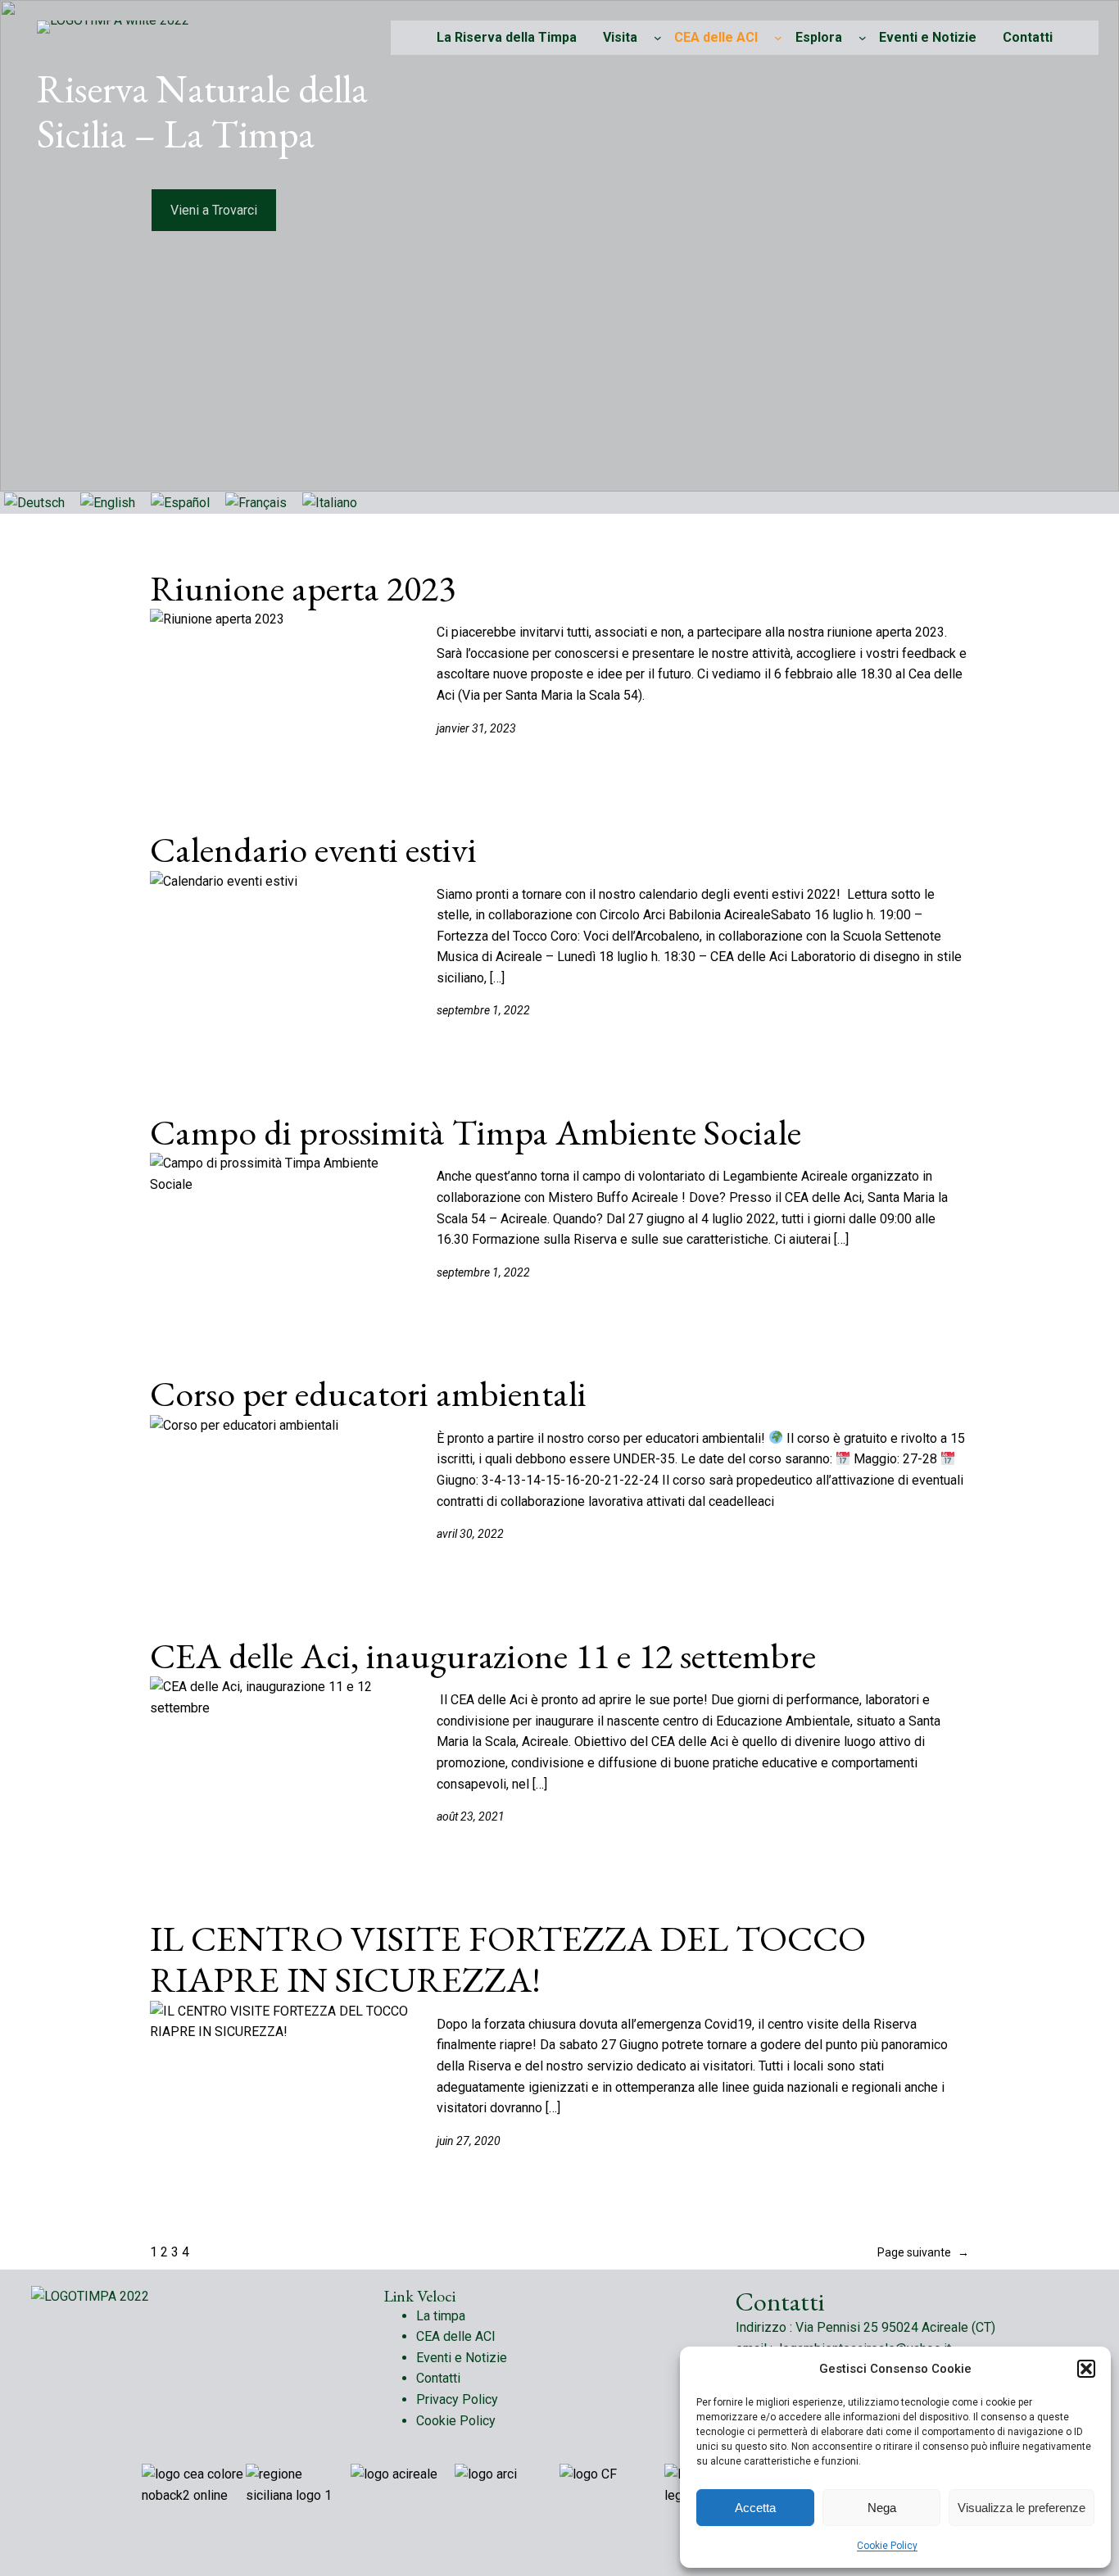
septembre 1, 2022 (483, 1010)
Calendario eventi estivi (313, 850)
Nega (882, 2508)
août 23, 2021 (471, 1816)
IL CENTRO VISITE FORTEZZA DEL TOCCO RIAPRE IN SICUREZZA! (508, 1959)
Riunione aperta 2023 (303, 589)
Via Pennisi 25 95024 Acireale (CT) (895, 2327)
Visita (620, 37)
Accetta (755, 2508)
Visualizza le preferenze (1022, 2508)
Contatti (438, 2378)
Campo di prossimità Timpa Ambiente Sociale (476, 1133)
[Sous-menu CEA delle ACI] (778, 38)
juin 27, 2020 (469, 2141)
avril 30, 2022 (470, 1534)
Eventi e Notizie (462, 2358)
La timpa (441, 2316)
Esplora (819, 37)
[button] (1086, 2369)
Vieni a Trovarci (214, 210)
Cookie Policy (887, 2546)
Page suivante (923, 2252)
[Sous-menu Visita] (658, 38)
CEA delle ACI (716, 37)
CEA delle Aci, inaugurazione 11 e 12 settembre (483, 1656)
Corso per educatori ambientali (368, 1394)
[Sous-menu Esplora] (863, 38)
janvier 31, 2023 (476, 728)
